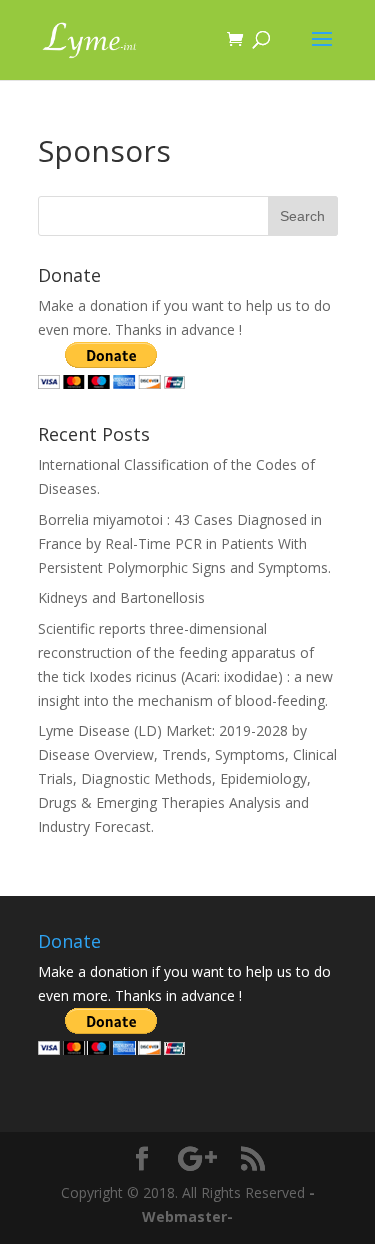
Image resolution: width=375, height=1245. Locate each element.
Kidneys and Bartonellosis (121, 597)
